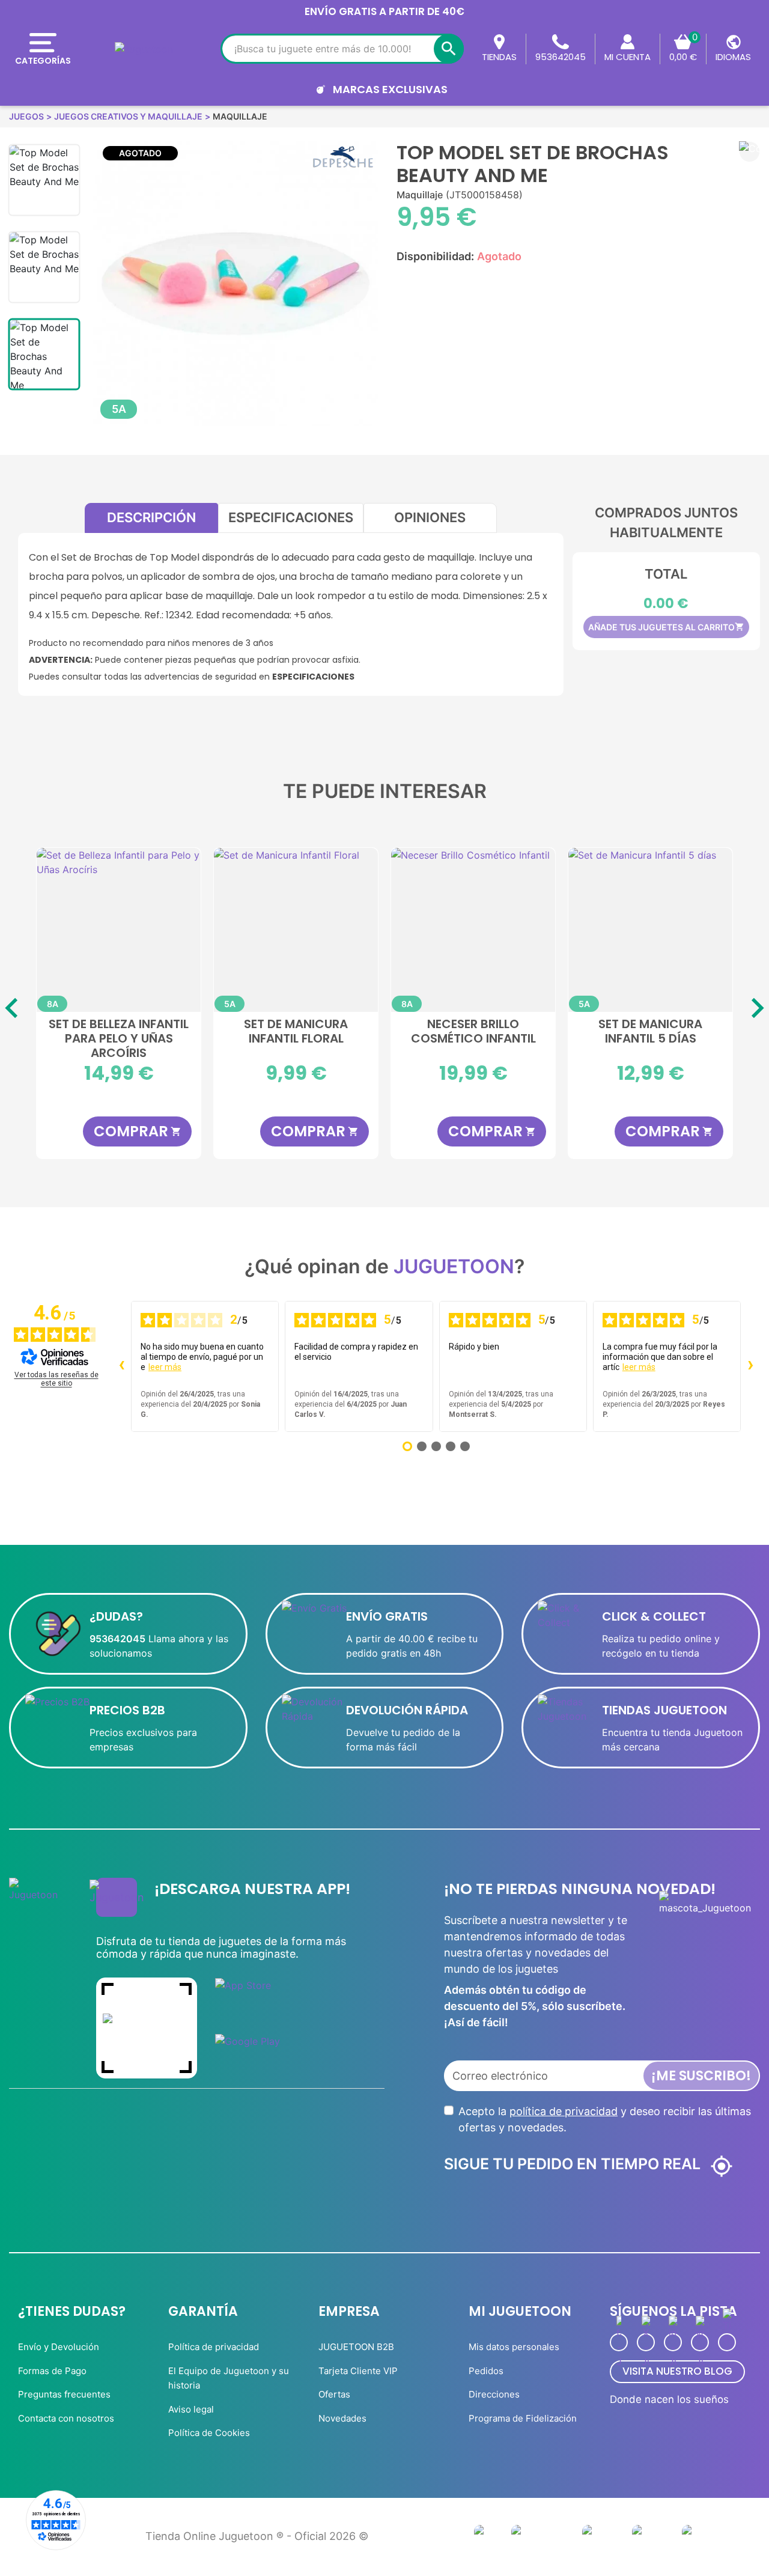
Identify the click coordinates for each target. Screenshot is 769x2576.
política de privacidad (564, 2111)
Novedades (342, 2418)
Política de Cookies (209, 2433)
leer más (165, 1367)
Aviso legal (191, 2409)
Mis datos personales (514, 2347)
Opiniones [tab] (430, 517)
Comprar (138, 1131)
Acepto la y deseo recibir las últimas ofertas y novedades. (605, 2119)
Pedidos (486, 2371)
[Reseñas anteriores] (121, 1366)
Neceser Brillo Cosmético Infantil (473, 1032)
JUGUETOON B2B (356, 2347)
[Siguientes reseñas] (750, 1366)
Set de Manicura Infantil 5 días (650, 1032)
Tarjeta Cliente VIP (358, 2371)
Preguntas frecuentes (64, 2394)
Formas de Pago (52, 2371)
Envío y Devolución (59, 2347)
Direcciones (494, 2394)
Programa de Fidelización (523, 2418)
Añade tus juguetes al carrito (666, 627)
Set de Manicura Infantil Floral (296, 1032)
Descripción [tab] (151, 517)
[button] (749, 152)
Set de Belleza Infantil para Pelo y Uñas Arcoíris (119, 1038)
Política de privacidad (214, 2347)
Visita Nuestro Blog (677, 2371)
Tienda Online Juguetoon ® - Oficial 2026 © (257, 2536)
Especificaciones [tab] (291, 517)
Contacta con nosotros (66, 2418)
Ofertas (334, 2394)
